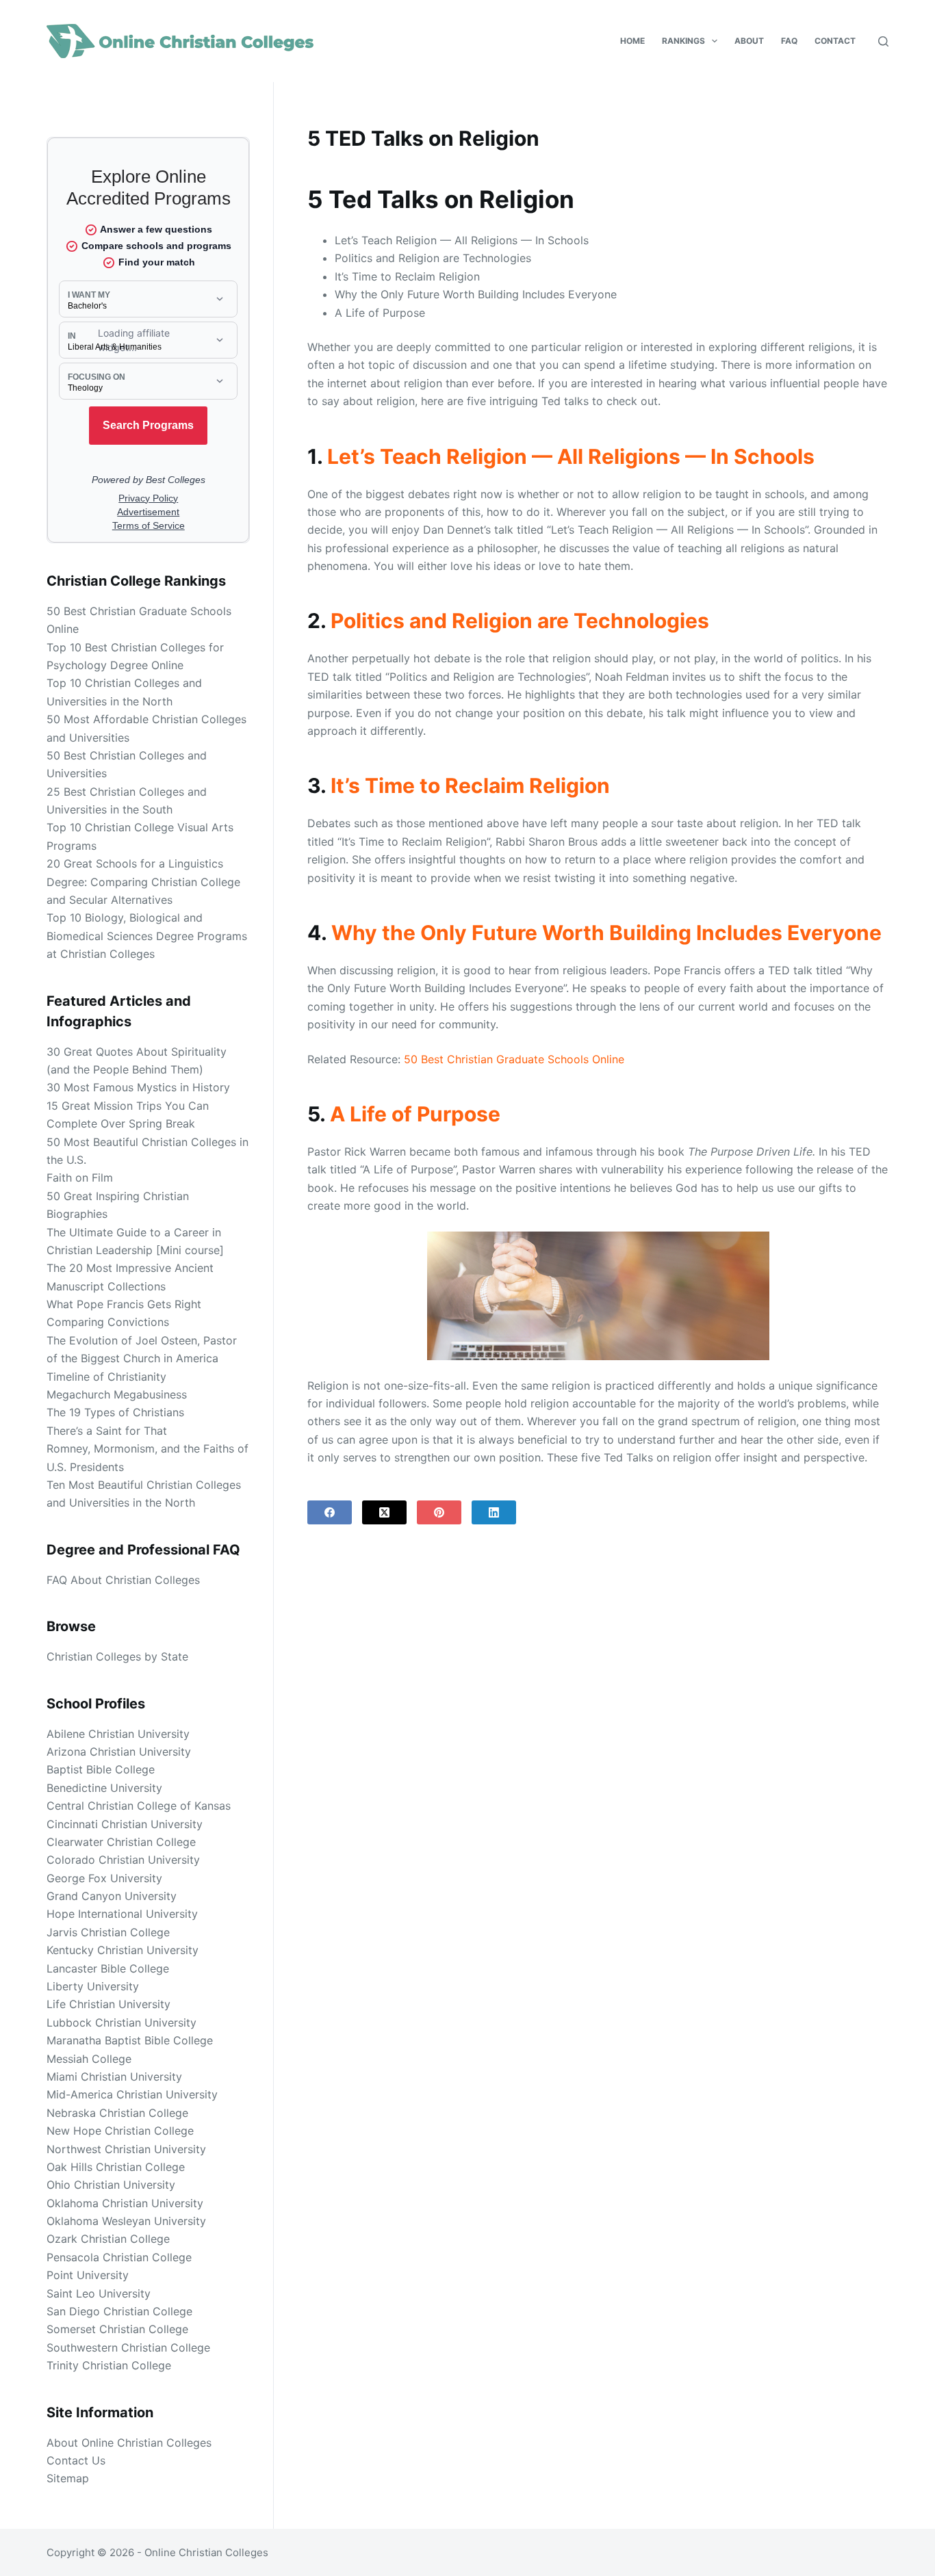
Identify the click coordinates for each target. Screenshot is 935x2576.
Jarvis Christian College (108, 1932)
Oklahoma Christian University (125, 2203)
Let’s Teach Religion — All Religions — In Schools (571, 456)
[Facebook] (330, 1512)
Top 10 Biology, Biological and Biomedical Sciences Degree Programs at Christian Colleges (147, 936)
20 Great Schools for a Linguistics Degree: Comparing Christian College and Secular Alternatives (143, 882)
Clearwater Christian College (121, 1842)
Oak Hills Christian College (116, 2167)
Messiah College (89, 2059)
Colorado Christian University (123, 1860)
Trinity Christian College (109, 2365)
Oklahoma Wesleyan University (126, 2221)
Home (632, 41)
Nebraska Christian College (117, 2113)
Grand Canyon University (112, 1896)
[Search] (883, 41)
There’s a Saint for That (107, 1431)
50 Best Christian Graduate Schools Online (514, 1059)
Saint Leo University (99, 2293)
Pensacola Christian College (119, 2257)
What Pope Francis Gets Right (124, 1304)
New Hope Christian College (120, 2131)
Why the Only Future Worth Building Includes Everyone (606, 933)
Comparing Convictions (108, 1322)
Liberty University (93, 1986)
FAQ (789, 41)
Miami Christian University (114, 2077)
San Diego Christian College (119, 2311)
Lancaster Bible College (108, 1968)
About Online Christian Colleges (129, 2443)
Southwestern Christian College (128, 2347)
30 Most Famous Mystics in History (138, 1087)
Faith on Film (80, 1178)
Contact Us (76, 2460)
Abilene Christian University (118, 1734)
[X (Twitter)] (384, 1512)
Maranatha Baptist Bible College (130, 2040)
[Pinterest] (439, 1512)
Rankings (683, 41)
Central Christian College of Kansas (139, 1806)
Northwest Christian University (126, 2149)
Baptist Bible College (101, 1769)
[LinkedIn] (494, 1512)
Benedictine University (104, 1788)
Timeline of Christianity (106, 1377)
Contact (835, 41)
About (749, 41)
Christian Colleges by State (117, 1656)
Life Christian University (108, 2004)
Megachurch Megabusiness (117, 1394)
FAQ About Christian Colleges (123, 1580)
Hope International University (122, 1914)
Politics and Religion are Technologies (520, 621)
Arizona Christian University (119, 1752)
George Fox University (104, 1878)
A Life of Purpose (415, 1114)
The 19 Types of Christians (115, 1412)
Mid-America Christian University (132, 2094)
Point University (88, 2275)
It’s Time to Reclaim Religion (470, 785)
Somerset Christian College (117, 2329)
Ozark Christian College (108, 2239)
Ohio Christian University (111, 2185)
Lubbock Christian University (121, 2022)
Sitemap (68, 2478)
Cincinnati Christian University (125, 1824)
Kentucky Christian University (123, 1950)
